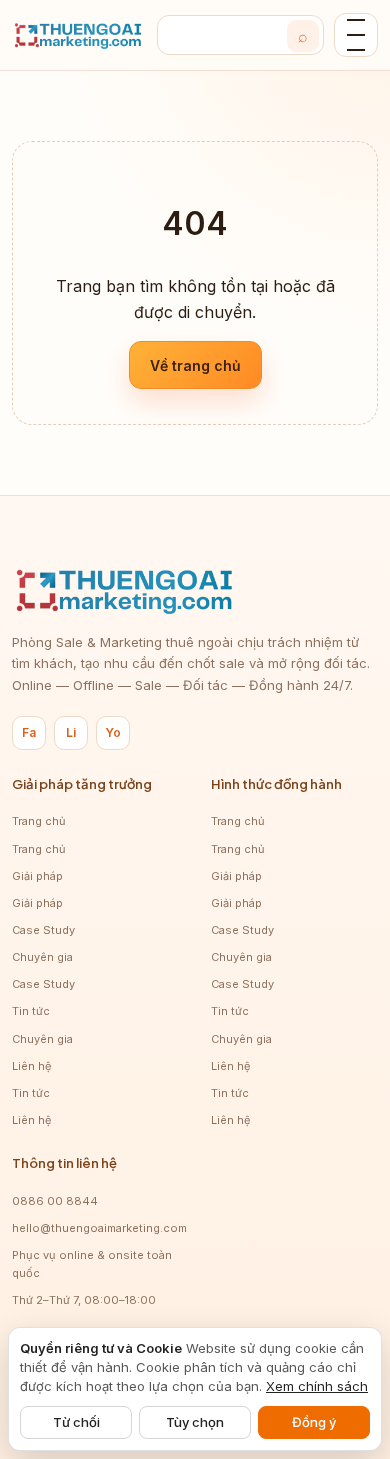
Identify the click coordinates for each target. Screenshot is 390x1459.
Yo (113, 732)
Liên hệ (31, 1066)
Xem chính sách (317, 1386)
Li (71, 732)
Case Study (43, 930)
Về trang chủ (195, 365)
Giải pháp (37, 876)
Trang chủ (39, 821)
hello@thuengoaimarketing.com (99, 1228)
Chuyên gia (42, 957)
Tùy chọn (195, 1422)
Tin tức (31, 1011)
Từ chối (76, 1422)
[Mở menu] (356, 35)
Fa (29, 732)
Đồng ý (314, 1422)
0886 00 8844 (55, 1201)
